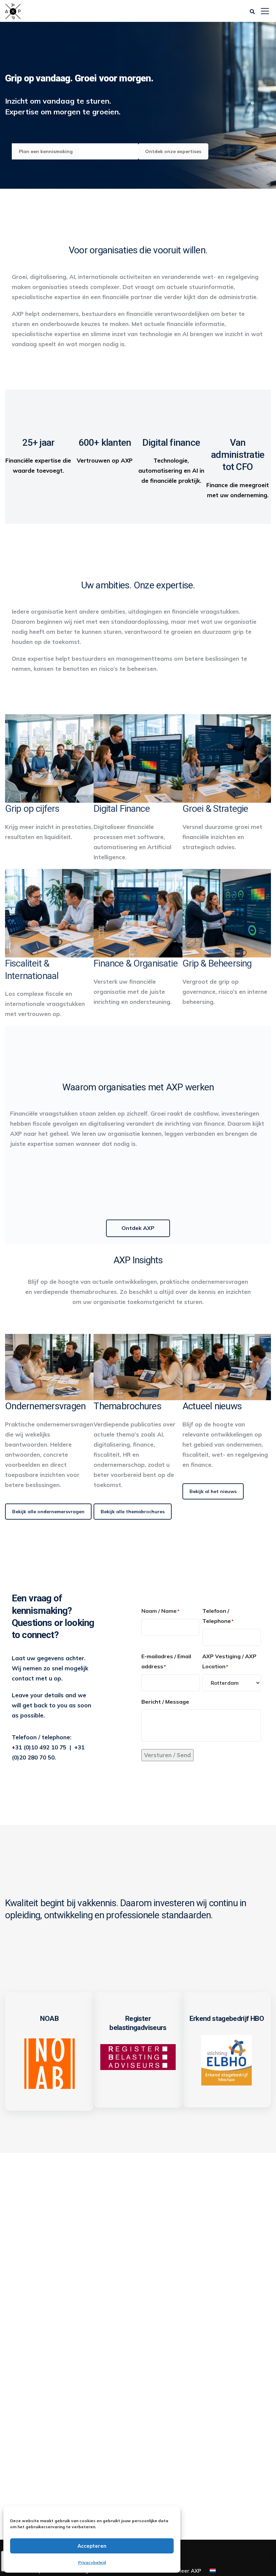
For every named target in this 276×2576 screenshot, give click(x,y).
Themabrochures (127, 1406)
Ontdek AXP (138, 1228)
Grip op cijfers (32, 809)
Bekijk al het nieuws (213, 1491)
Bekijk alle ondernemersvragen (48, 1512)
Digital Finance (122, 809)
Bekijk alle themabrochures (133, 1512)
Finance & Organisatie (135, 963)
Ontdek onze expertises (173, 151)
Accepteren (92, 2546)
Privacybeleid (92, 2562)
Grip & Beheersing (217, 963)
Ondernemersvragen (45, 1406)
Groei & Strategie (215, 809)
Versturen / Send (167, 1755)
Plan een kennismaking (46, 151)
